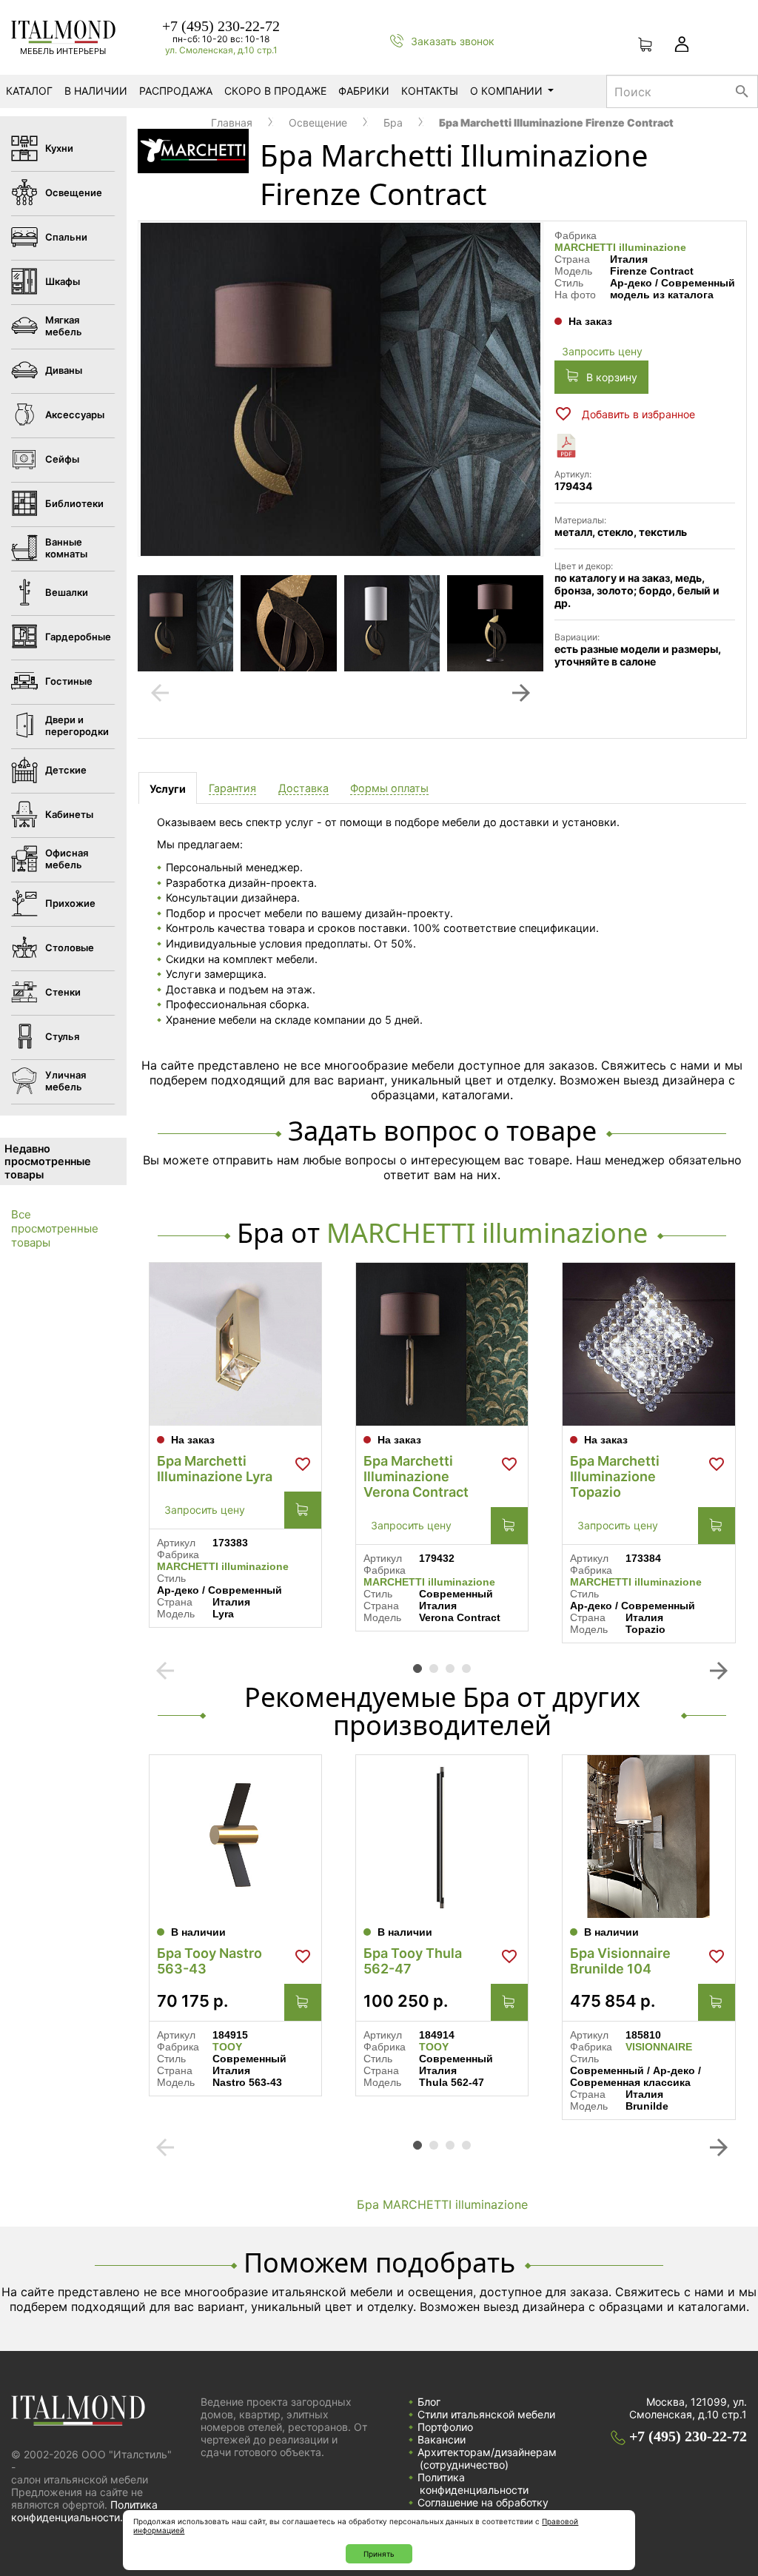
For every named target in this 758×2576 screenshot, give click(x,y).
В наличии (96, 91)
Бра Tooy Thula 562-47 (413, 1961)
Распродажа (176, 91)
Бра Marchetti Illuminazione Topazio (615, 1476)
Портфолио (445, 2427)
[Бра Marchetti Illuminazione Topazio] (648, 1344)
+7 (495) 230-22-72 (221, 26)
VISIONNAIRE (659, 2047)
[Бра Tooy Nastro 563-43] (235, 1837)
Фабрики (364, 91)
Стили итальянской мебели (486, 2414)
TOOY (227, 2047)
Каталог (29, 91)
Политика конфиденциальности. (84, 2511)
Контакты (430, 91)
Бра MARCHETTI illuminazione (442, 2204)
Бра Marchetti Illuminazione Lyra (215, 1469)
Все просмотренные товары (55, 1228)
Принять (379, 2554)
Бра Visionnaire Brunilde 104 (620, 1961)
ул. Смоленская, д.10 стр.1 (221, 50)
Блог (429, 2402)
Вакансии (442, 2439)
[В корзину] (303, 1510)
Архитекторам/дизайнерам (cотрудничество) (487, 2458)
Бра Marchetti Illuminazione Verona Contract (416, 1476)
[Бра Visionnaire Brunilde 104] (648, 1837)
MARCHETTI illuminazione (620, 247)
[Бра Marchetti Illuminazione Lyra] (235, 1344)
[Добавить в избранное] (303, 1464)
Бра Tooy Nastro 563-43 (209, 1961)
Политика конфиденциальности (473, 2483)
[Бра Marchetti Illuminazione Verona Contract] (442, 1344)
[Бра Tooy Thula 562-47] (442, 1837)
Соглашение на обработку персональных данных (483, 2509)
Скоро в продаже (275, 91)
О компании (506, 91)
